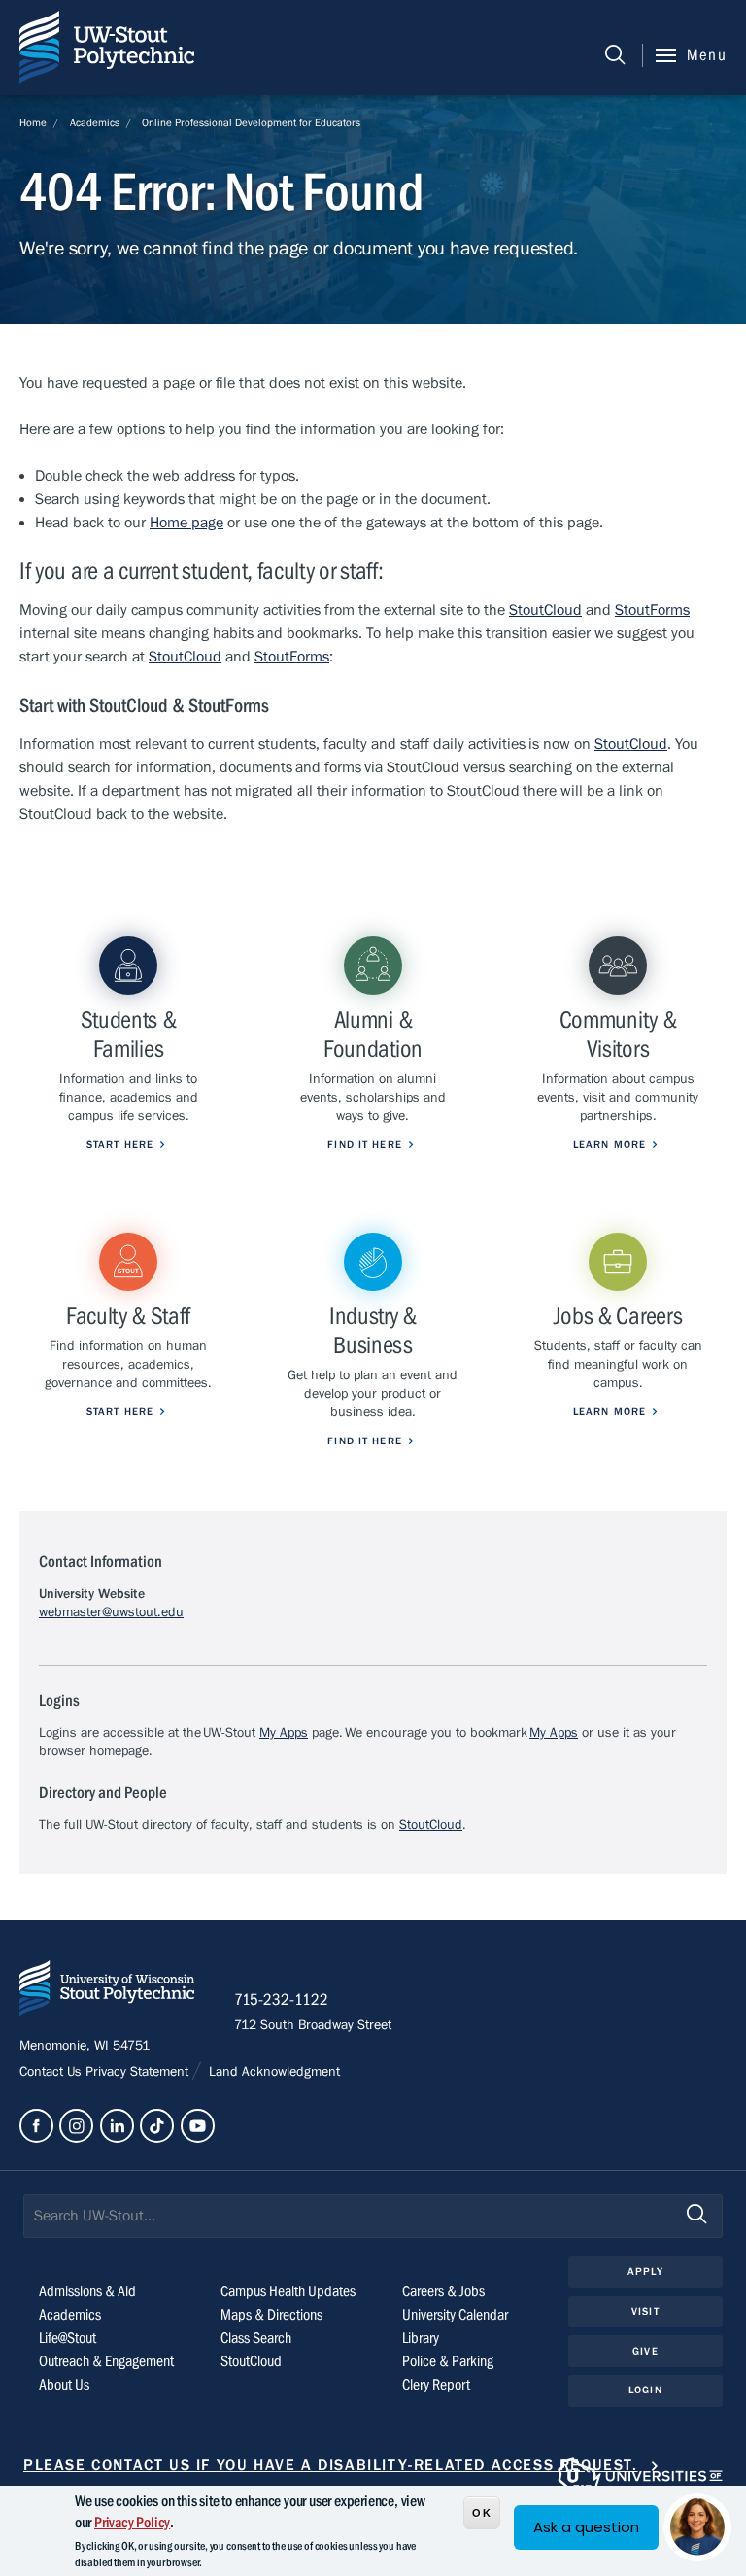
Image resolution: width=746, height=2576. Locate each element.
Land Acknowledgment (272, 2072)
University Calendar (455, 2315)
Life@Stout (68, 2338)
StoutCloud (545, 610)
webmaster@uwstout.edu (111, 1612)
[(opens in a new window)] (36, 2126)
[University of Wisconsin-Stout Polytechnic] (107, 1992)
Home (33, 123)
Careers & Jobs (443, 2291)
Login (645, 2390)
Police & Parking (448, 2361)
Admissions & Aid (87, 2291)
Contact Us (52, 2072)
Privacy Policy (132, 2523)
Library (421, 2338)
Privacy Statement (139, 2072)
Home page (186, 523)
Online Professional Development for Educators (251, 123)
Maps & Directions (271, 2315)
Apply (645, 2271)
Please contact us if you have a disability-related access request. (331, 2465)
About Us (64, 2385)
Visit (645, 2311)
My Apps (284, 1733)
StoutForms (652, 610)
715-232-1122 (281, 2000)
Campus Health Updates (288, 2291)
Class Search (256, 2338)
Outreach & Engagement (106, 2361)
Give (645, 2351)
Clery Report (436, 2385)
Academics (95, 123)
